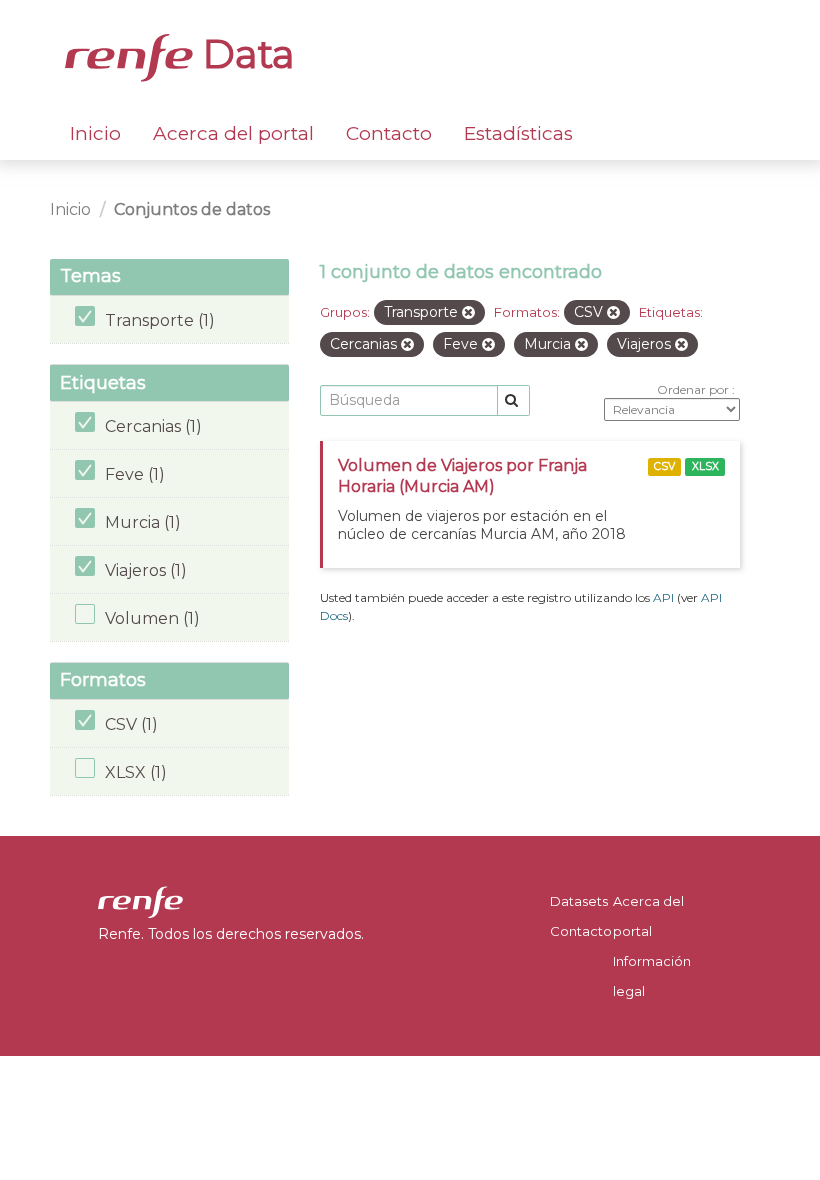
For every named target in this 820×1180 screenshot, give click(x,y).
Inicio (95, 133)
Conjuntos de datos (192, 209)
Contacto (389, 133)
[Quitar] (468, 313)
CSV (664, 466)
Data (244, 54)
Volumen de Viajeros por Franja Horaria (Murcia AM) (462, 476)
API (663, 597)
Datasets (579, 901)
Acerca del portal (233, 133)
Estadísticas (518, 133)
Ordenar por (694, 389)
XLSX (705, 466)
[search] (513, 400)
